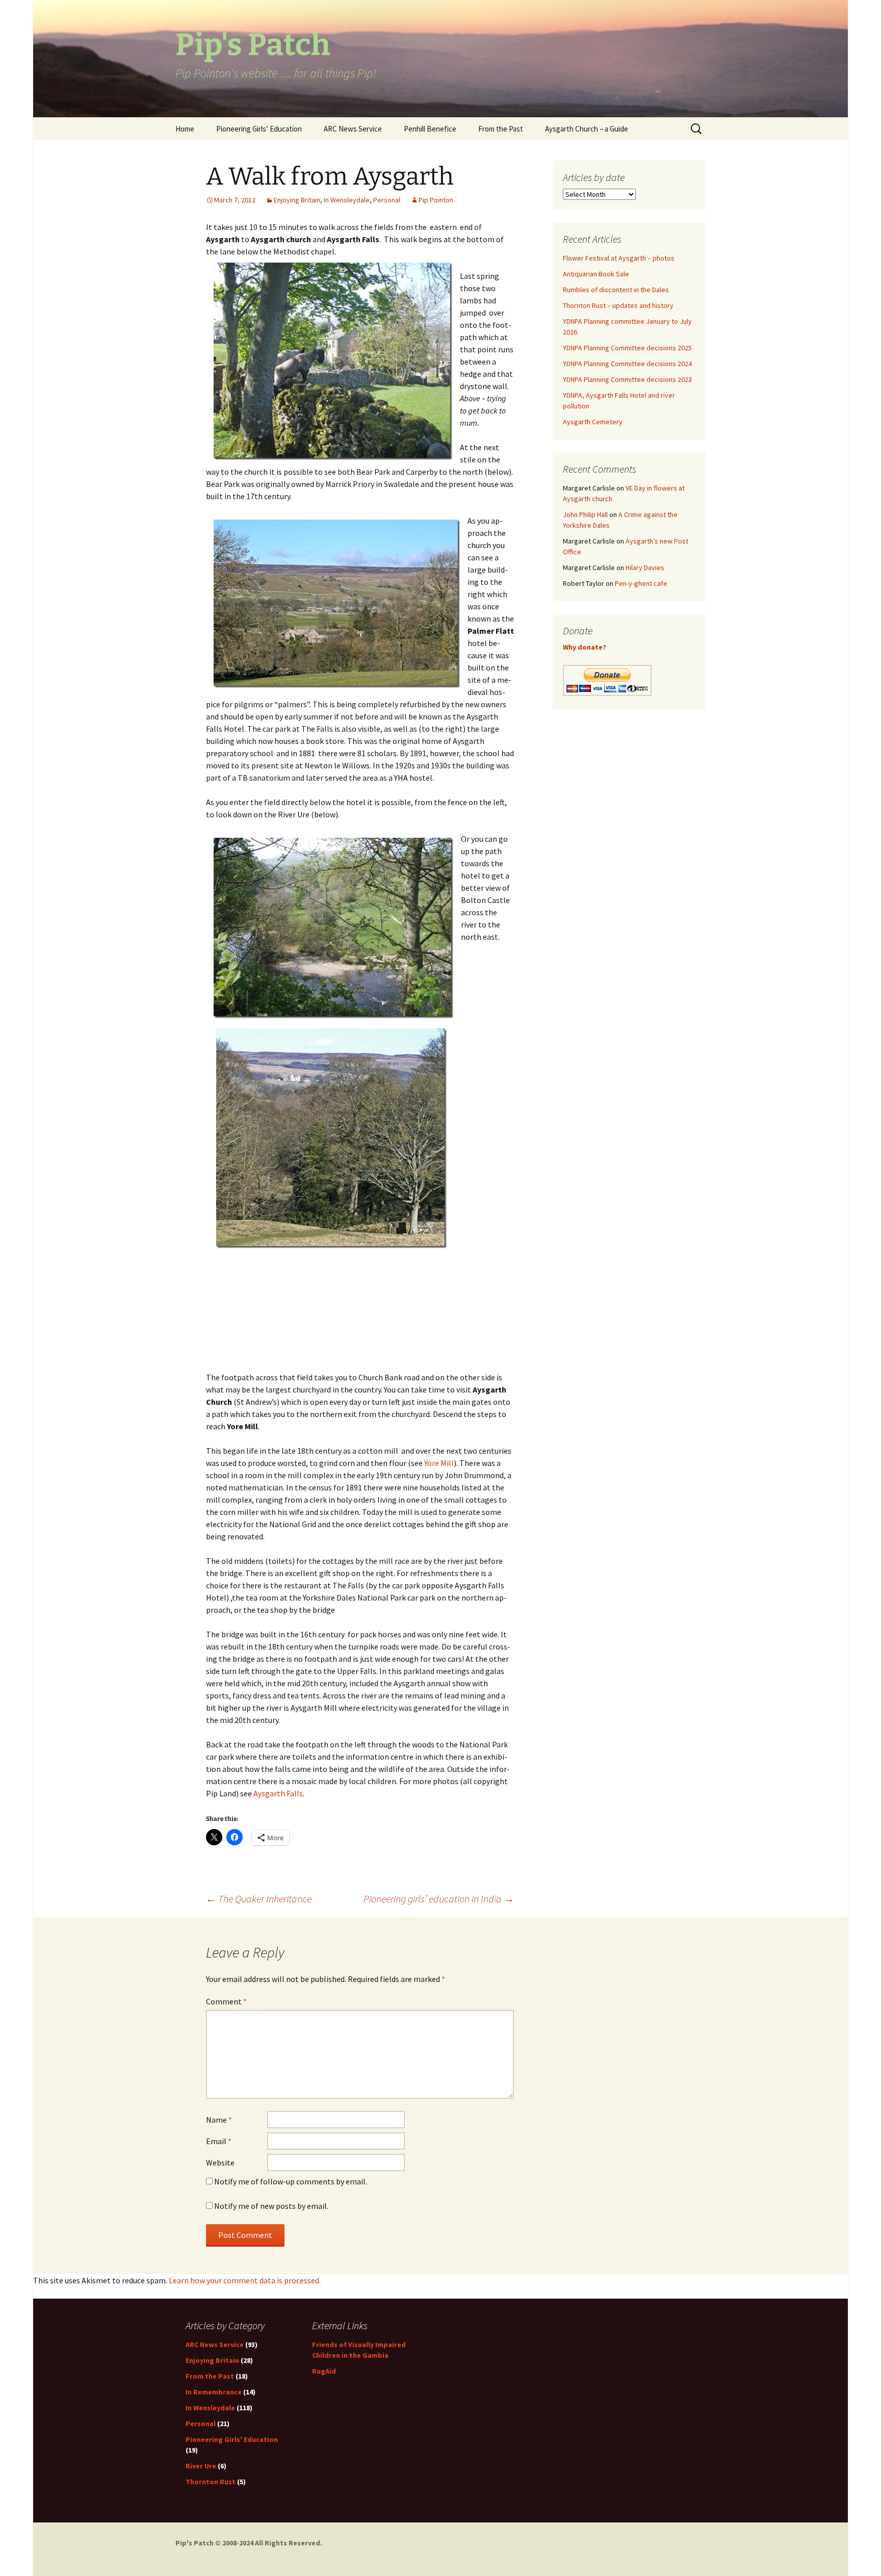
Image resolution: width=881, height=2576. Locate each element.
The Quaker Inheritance (259, 1899)
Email (219, 2141)
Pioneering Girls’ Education (259, 129)
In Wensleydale (347, 200)
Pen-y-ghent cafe (641, 583)
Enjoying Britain (297, 200)
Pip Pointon (436, 200)
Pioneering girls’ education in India (439, 1899)
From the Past (501, 129)
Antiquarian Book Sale (596, 274)
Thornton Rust (211, 2482)
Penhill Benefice (430, 129)
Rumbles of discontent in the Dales (616, 290)
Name (219, 2120)
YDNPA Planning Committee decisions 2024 (627, 364)
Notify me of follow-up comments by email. (291, 2181)
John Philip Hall (585, 514)
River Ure (201, 2466)
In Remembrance (214, 2392)
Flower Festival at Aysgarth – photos (619, 258)
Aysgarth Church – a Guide (587, 129)
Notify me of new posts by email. (271, 2206)
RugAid (324, 2371)
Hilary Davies (645, 568)
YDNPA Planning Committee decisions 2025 (627, 348)
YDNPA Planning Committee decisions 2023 (627, 379)
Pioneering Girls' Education (232, 2439)
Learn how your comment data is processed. (245, 2280)
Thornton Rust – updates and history (618, 305)
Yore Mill (439, 1463)
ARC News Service (353, 129)
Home (185, 129)
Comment (226, 2001)
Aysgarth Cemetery (593, 422)
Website (220, 2162)
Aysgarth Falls (278, 1793)
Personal (387, 200)
